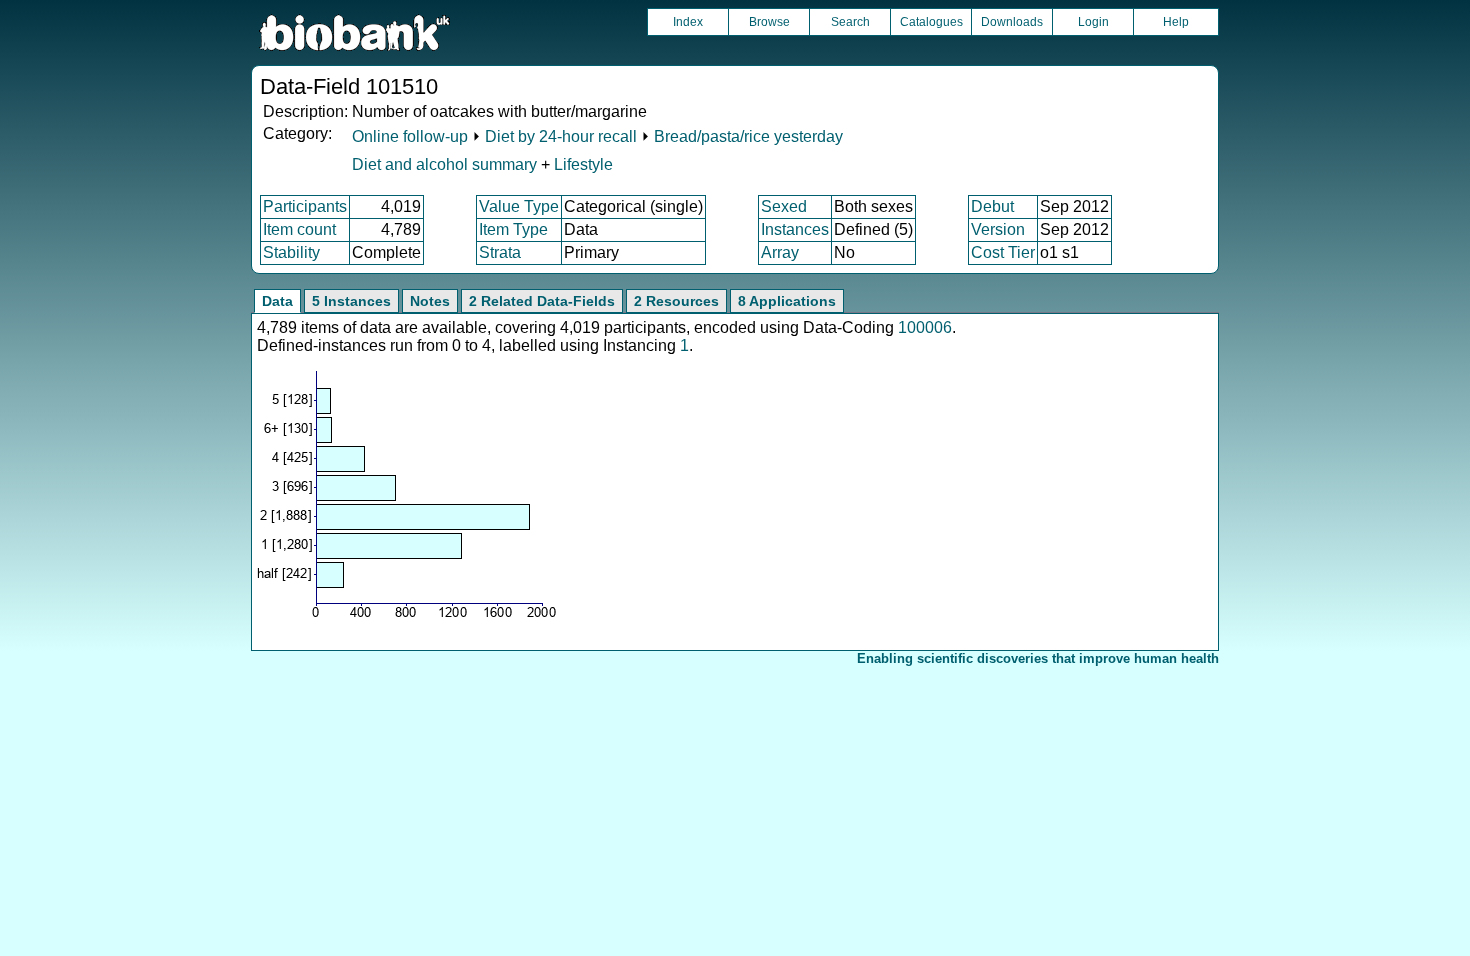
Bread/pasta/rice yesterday (748, 136)
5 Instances (351, 301)
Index (688, 22)
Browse (769, 22)
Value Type (519, 206)
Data (277, 301)
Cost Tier (1003, 252)
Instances (795, 229)
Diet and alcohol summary (444, 164)
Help (1176, 22)
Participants (305, 206)
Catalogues (931, 22)
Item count (299, 229)
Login (1093, 22)
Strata (500, 252)
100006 (925, 327)
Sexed (784, 206)
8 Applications (787, 301)
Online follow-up (410, 136)
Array (780, 252)
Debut (992, 206)
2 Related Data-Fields (542, 301)
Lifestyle (583, 164)
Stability (291, 252)
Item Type (513, 229)
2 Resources (676, 301)
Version (998, 229)
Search (850, 22)
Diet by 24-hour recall (561, 136)
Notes (430, 301)
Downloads (1012, 22)
